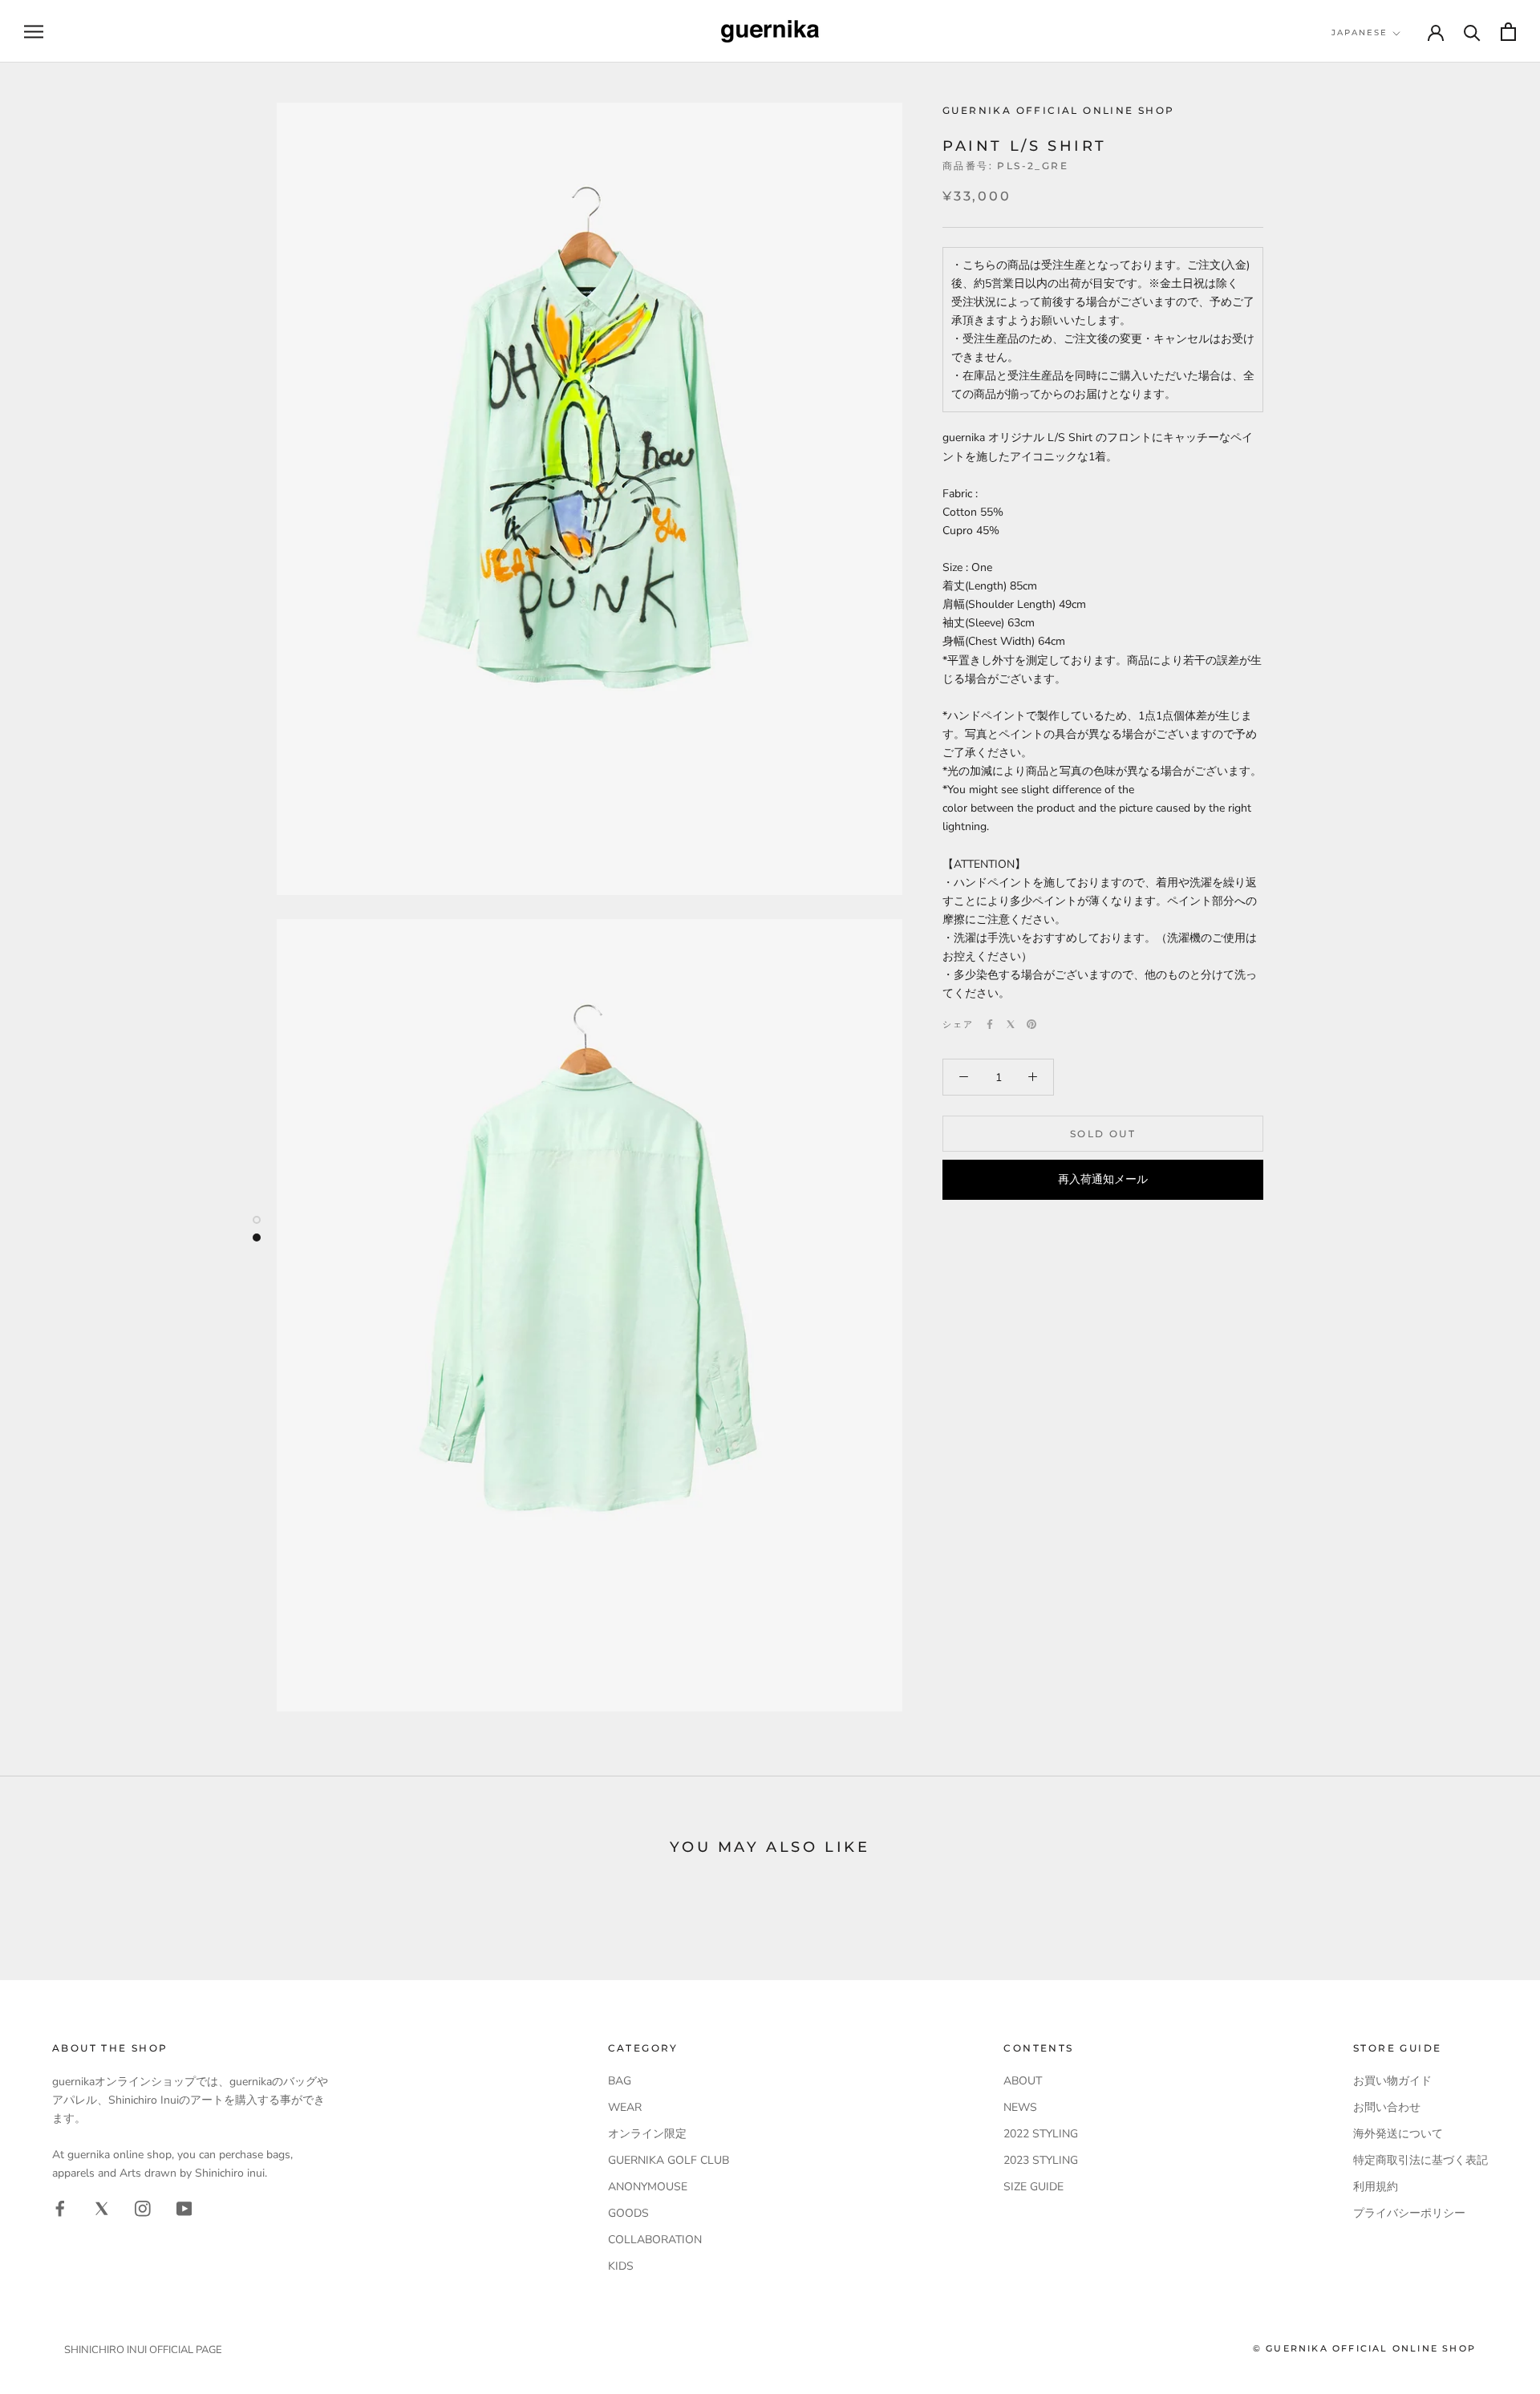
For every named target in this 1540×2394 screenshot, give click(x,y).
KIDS (621, 2266)
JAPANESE (1360, 32)
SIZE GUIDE (1033, 2187)
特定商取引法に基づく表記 (1420, 2160)
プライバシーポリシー (1409, 2213)
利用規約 (1376, 2187)
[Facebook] (990, 1024)
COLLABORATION (655, 2240)
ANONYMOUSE (648, 2187)
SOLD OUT (1103, 1134)
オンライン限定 (647, 2134)
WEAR (625, 2107)
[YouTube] (184, 2208)
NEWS (1020, 2107)
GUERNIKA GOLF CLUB (669, 2160)
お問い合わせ (1387, 2107)
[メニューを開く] (34, 32)
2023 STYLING (1041, 2160)
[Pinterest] (1031, 1024)
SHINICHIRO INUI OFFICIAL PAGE (143, 2350)
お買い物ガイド (1392, 2081)
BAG (620, 2081)
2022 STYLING (1041, 2134)
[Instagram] (143, 2208)
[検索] (1472, 32)
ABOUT (1023, 2081)
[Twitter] (1011, 1024)
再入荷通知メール (1103, 1179)
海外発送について (1398, 2134)
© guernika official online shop (1364, 2348)
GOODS (628, 2213)
